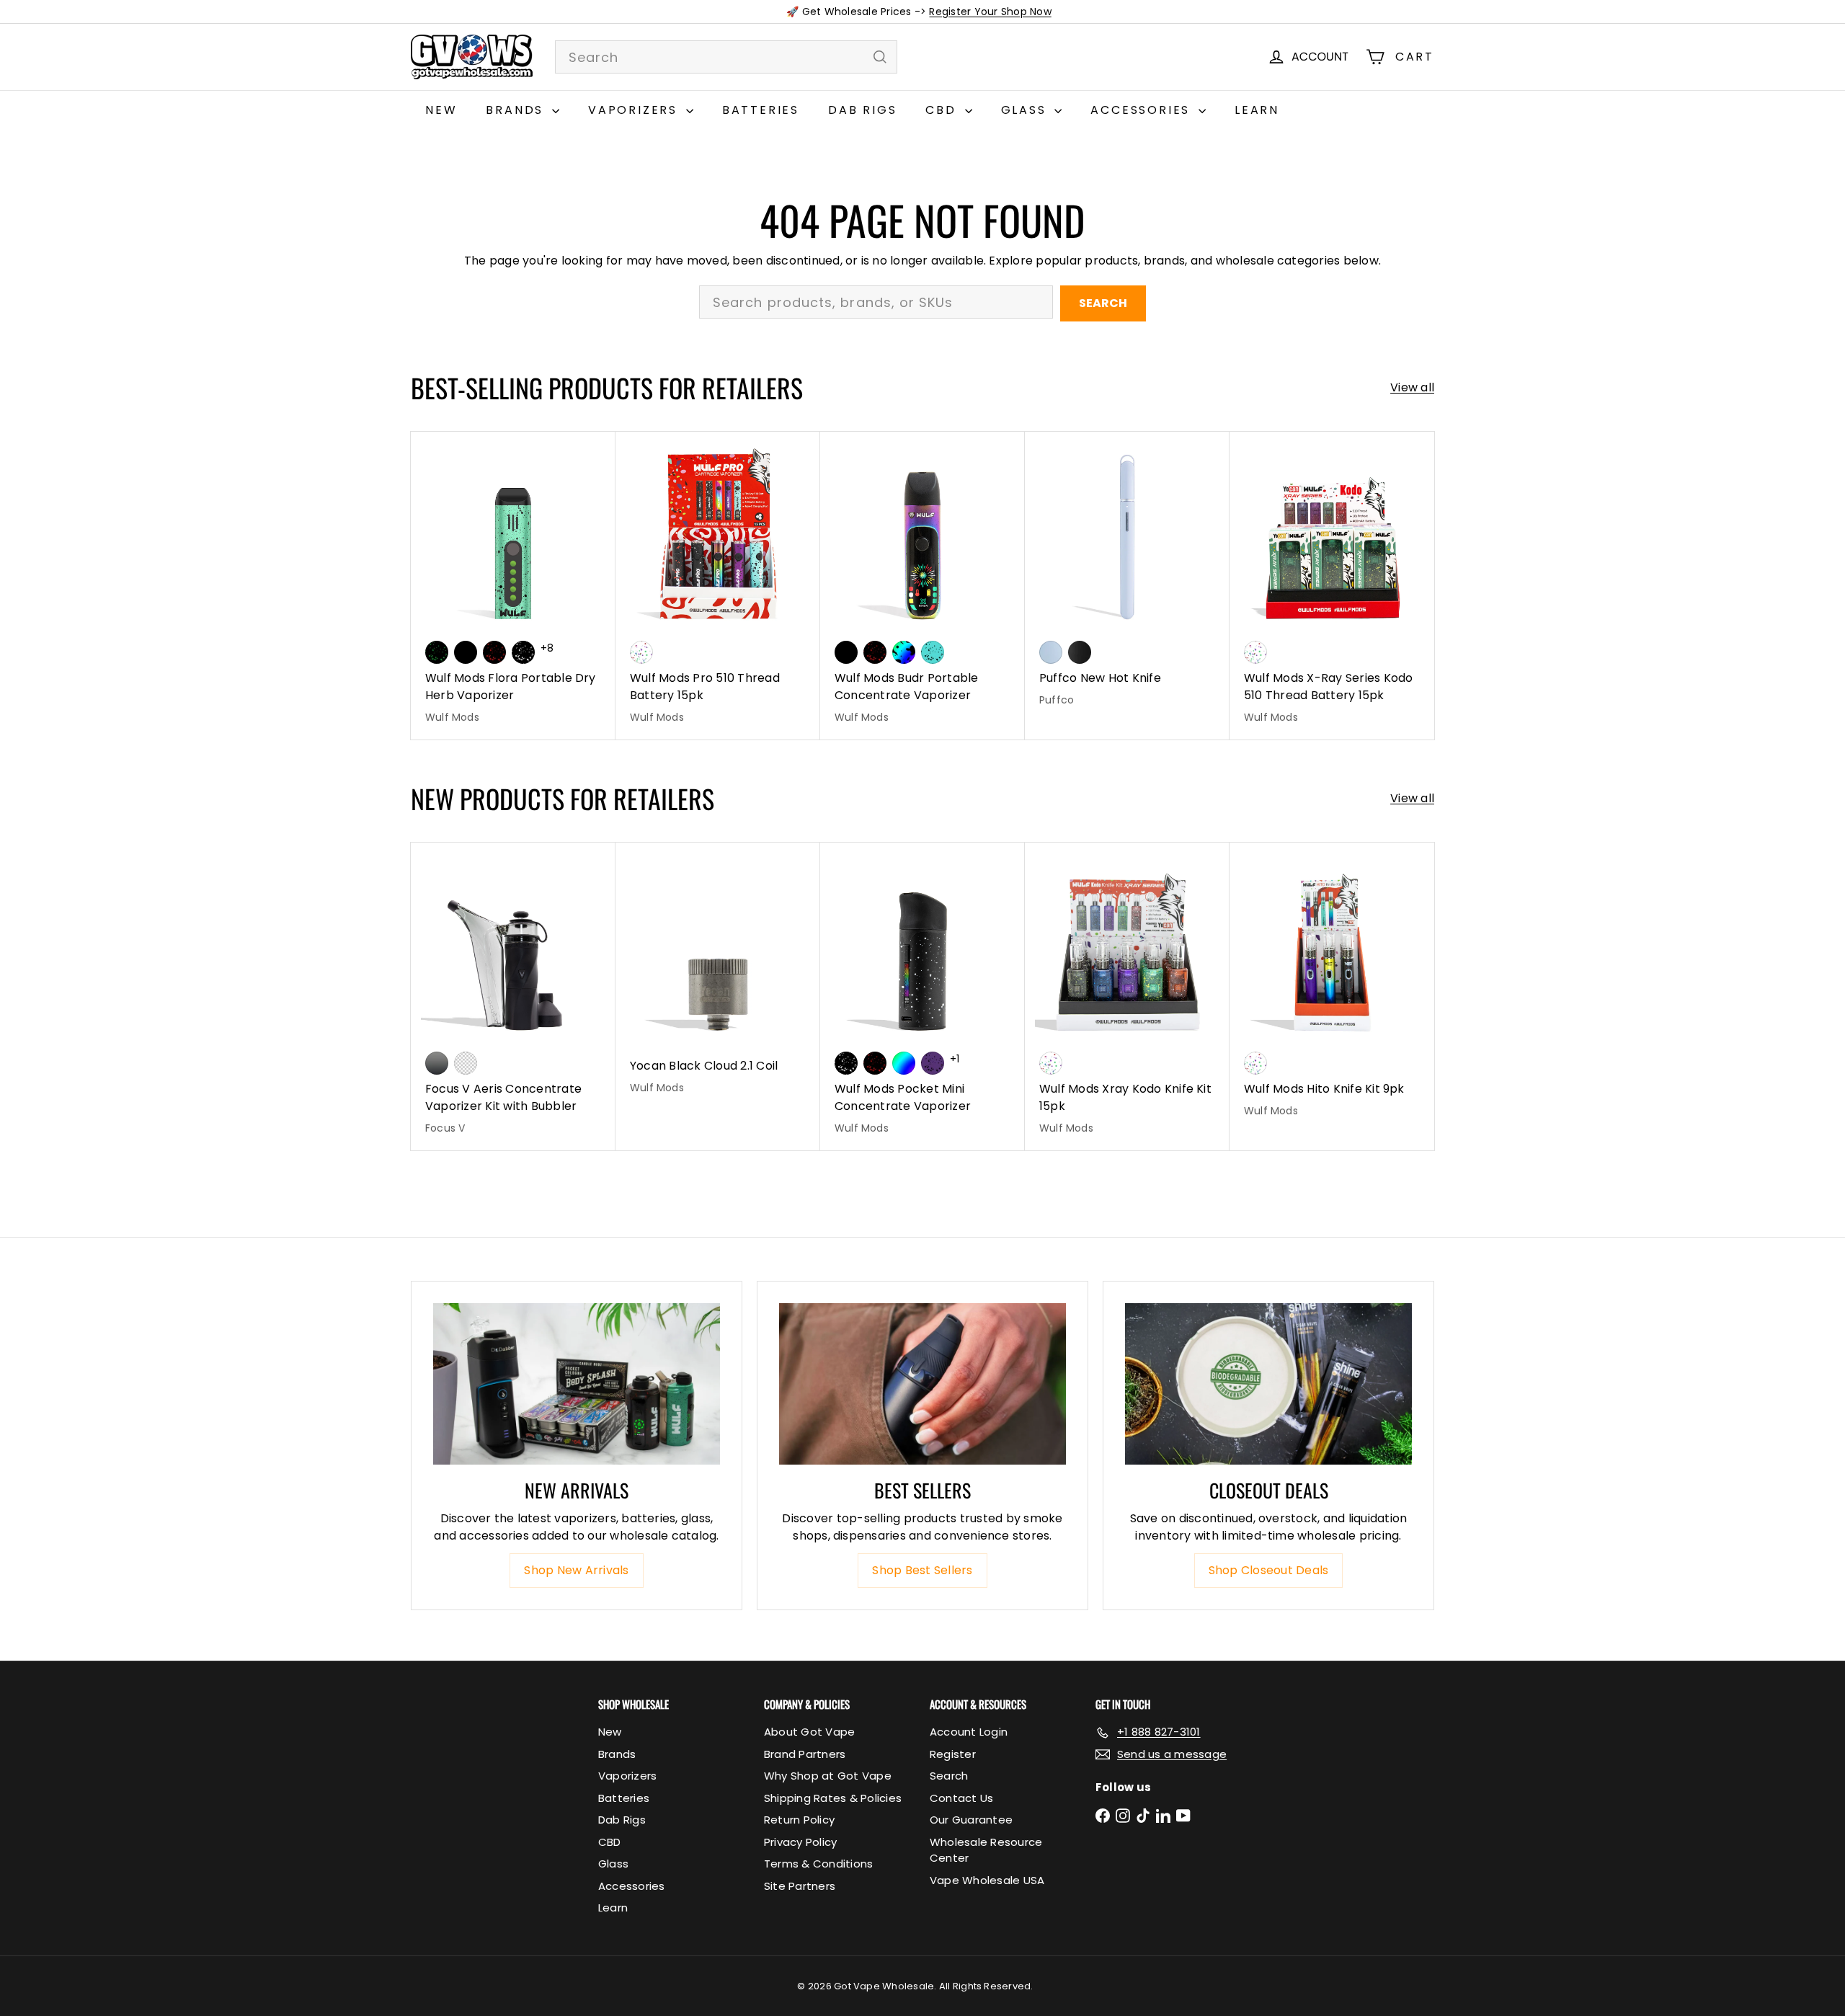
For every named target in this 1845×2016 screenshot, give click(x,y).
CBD (943, 110)
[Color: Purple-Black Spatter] (933, 1063)
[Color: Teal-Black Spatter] (933, 652)
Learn (1257, 110)
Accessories (1143, 110)
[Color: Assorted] (641, 652)
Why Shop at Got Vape (828, 1776)
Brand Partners (805, 1754)
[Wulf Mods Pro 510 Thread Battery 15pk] (718, 586)
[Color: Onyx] (1080, 652)
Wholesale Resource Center (986, 1850)
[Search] (880, 57)
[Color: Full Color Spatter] (904, 652)
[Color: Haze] (1051, 652)
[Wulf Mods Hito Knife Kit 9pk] (1332, 988)
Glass (1026, 110)
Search (1103, 303)
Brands (517, 110)
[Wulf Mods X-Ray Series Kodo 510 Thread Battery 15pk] (1332, 586)
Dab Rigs (862, 110)
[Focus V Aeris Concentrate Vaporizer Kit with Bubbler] (513, 996)
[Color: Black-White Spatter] (523, 652)
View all (1412, 387)
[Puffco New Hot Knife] (1127, 577)
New (441, 110)
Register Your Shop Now (990, 12)
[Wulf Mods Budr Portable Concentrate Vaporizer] (922, 586)
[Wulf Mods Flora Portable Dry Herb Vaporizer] (513, 586)
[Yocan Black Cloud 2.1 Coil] (718, 976)
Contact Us (961, 1798)
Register (953, 1754)
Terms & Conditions (818, 1864)
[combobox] (726, 57)
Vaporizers (635, 110)
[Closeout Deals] (1268, 1384)
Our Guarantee (971, 1820)
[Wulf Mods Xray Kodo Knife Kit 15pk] (1127, 996)
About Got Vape (809, 1732)
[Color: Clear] (466, 1063)
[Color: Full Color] (904, 1063)
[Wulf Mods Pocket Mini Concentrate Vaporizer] (922, 996)
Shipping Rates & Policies (833, 1798)
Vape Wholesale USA (987, 1880)
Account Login (969, 1732)
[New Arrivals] (577, 1384)
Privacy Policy (800, 1842)
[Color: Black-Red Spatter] (494, 652)
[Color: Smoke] (437, 1063)
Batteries (761, 110)
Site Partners (800, 1886)
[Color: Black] (466, 652)
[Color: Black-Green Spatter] (437, 652)
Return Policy (799, 1820)
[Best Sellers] (922, 1384)
